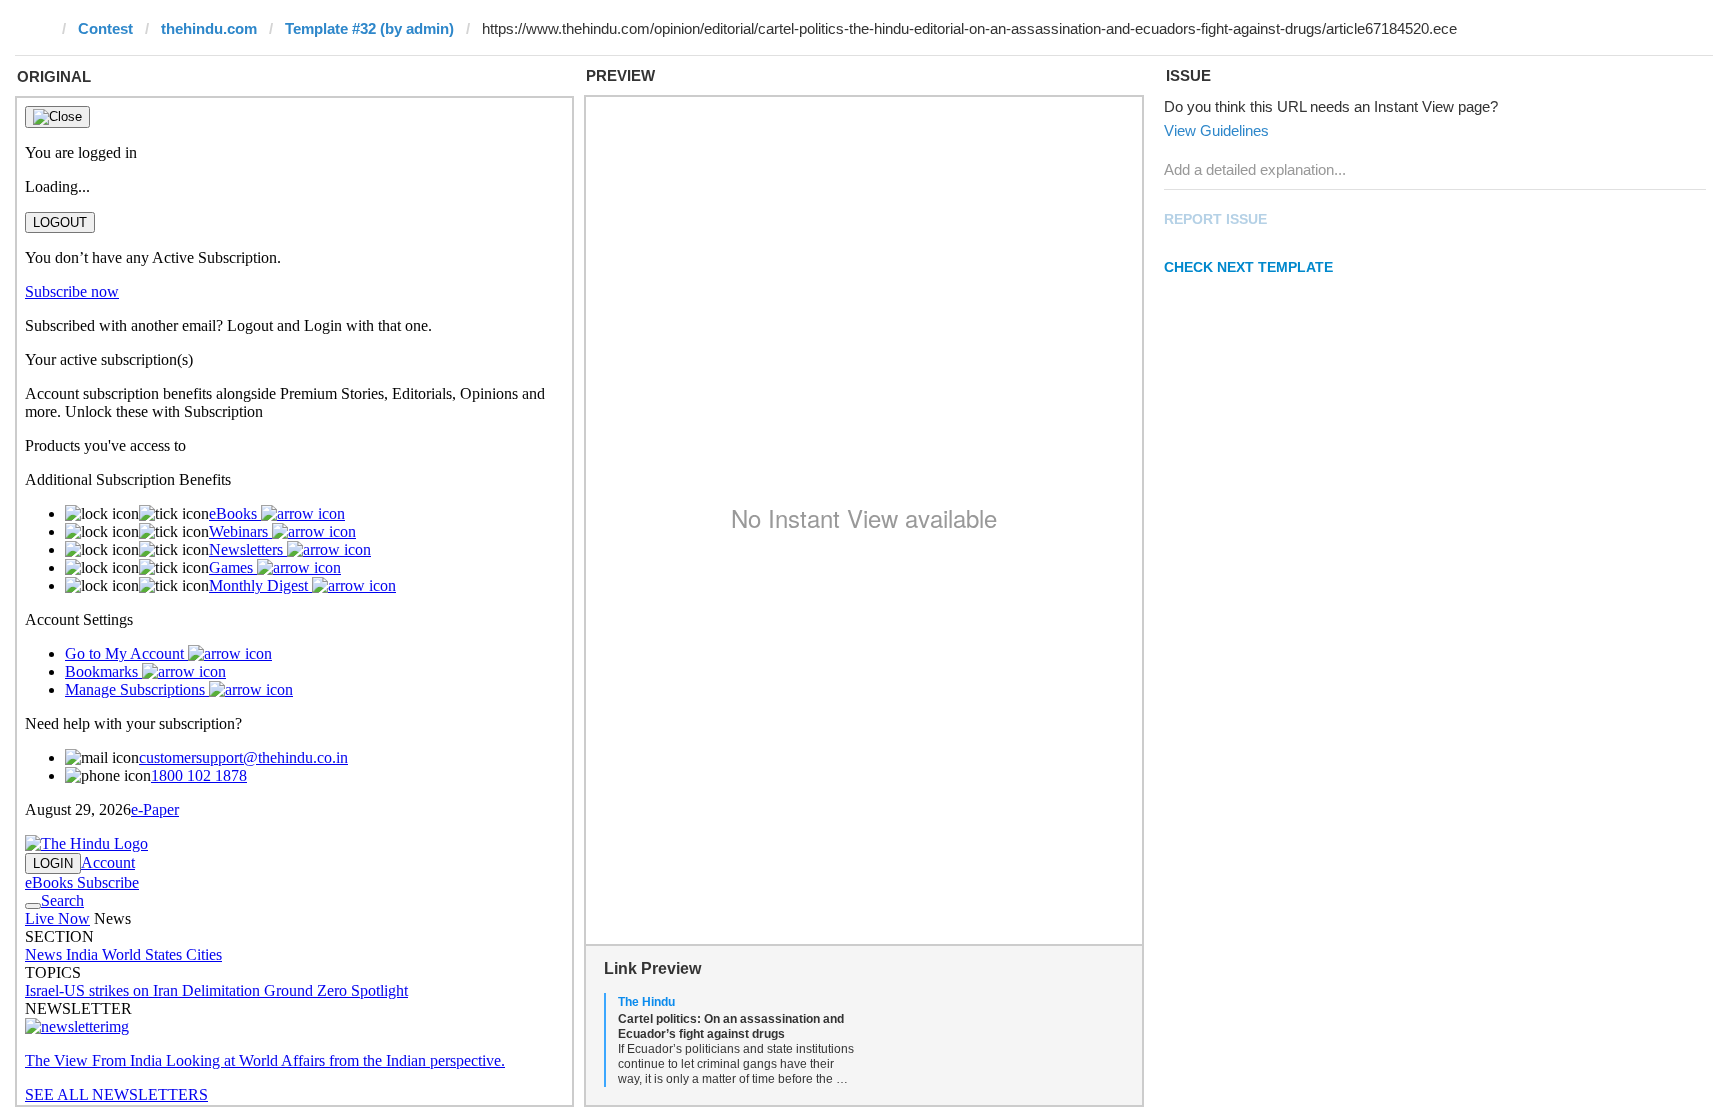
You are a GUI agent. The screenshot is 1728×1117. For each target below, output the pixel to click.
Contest (105, 28)
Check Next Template (1248, 267)
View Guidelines (1216, 130)
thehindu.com (209, 28)
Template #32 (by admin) (369, 28)
